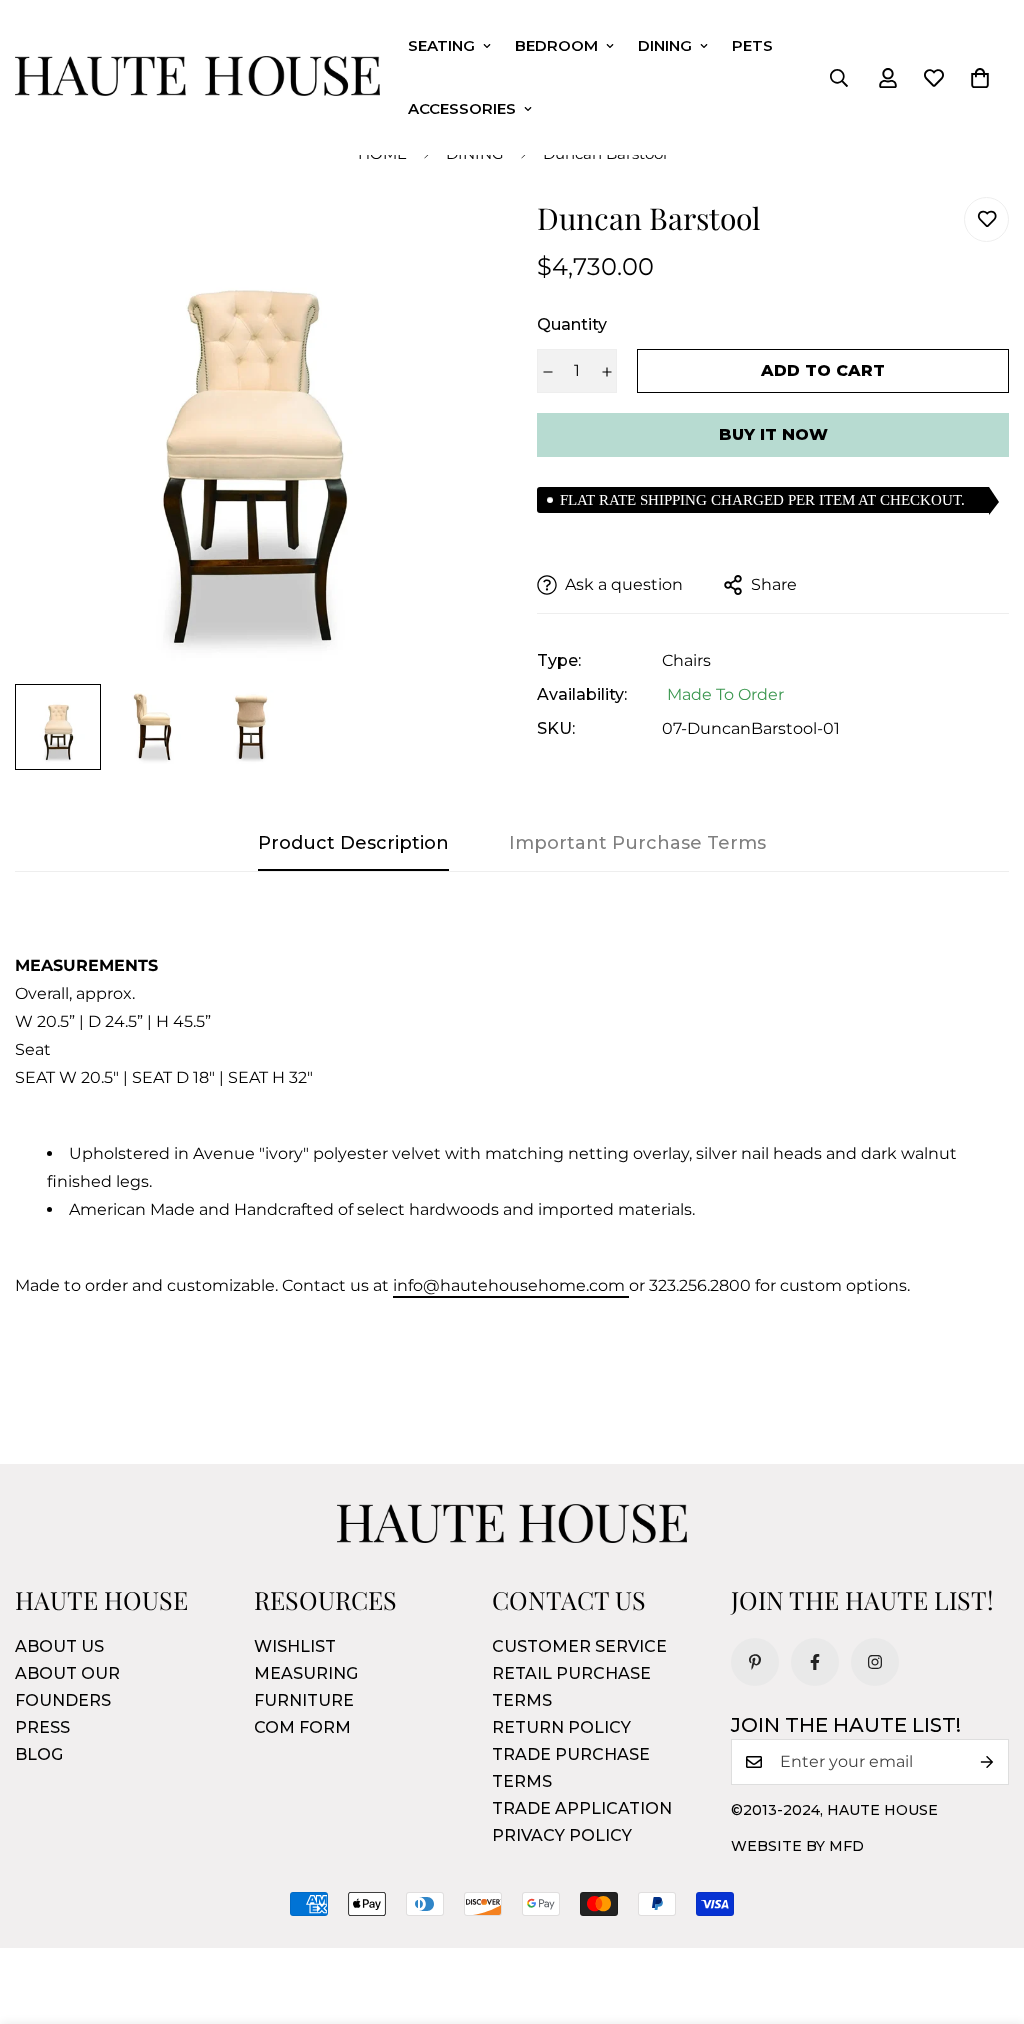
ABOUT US (59, 1646)
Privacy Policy (562, 1835)
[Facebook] (815, 1662)
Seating (441, 45)
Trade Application (582, 1808)
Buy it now (773, 434)
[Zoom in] (444, 239)
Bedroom (556, 45)
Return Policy (561, 1727)
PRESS (42, 1727)
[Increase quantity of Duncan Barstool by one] (606, 372)
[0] (980, 78)
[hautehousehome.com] (197, 78)
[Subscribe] (987, 1762)
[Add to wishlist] (986, 219)
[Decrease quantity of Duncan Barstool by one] (547, 372)
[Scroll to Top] (985, 1915)
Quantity (572, 324)
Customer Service (579, 1646)
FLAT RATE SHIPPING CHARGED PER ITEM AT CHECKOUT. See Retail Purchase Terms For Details (762, 502)
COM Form (302, 1727)
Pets (752, 45)
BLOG (39, 1754)
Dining (665, 45)
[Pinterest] (755, 1662)
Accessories (462, 108)
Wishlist (295, 1646)
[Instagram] (875, 1662)
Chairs (686, 660)
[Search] (839, 78)
